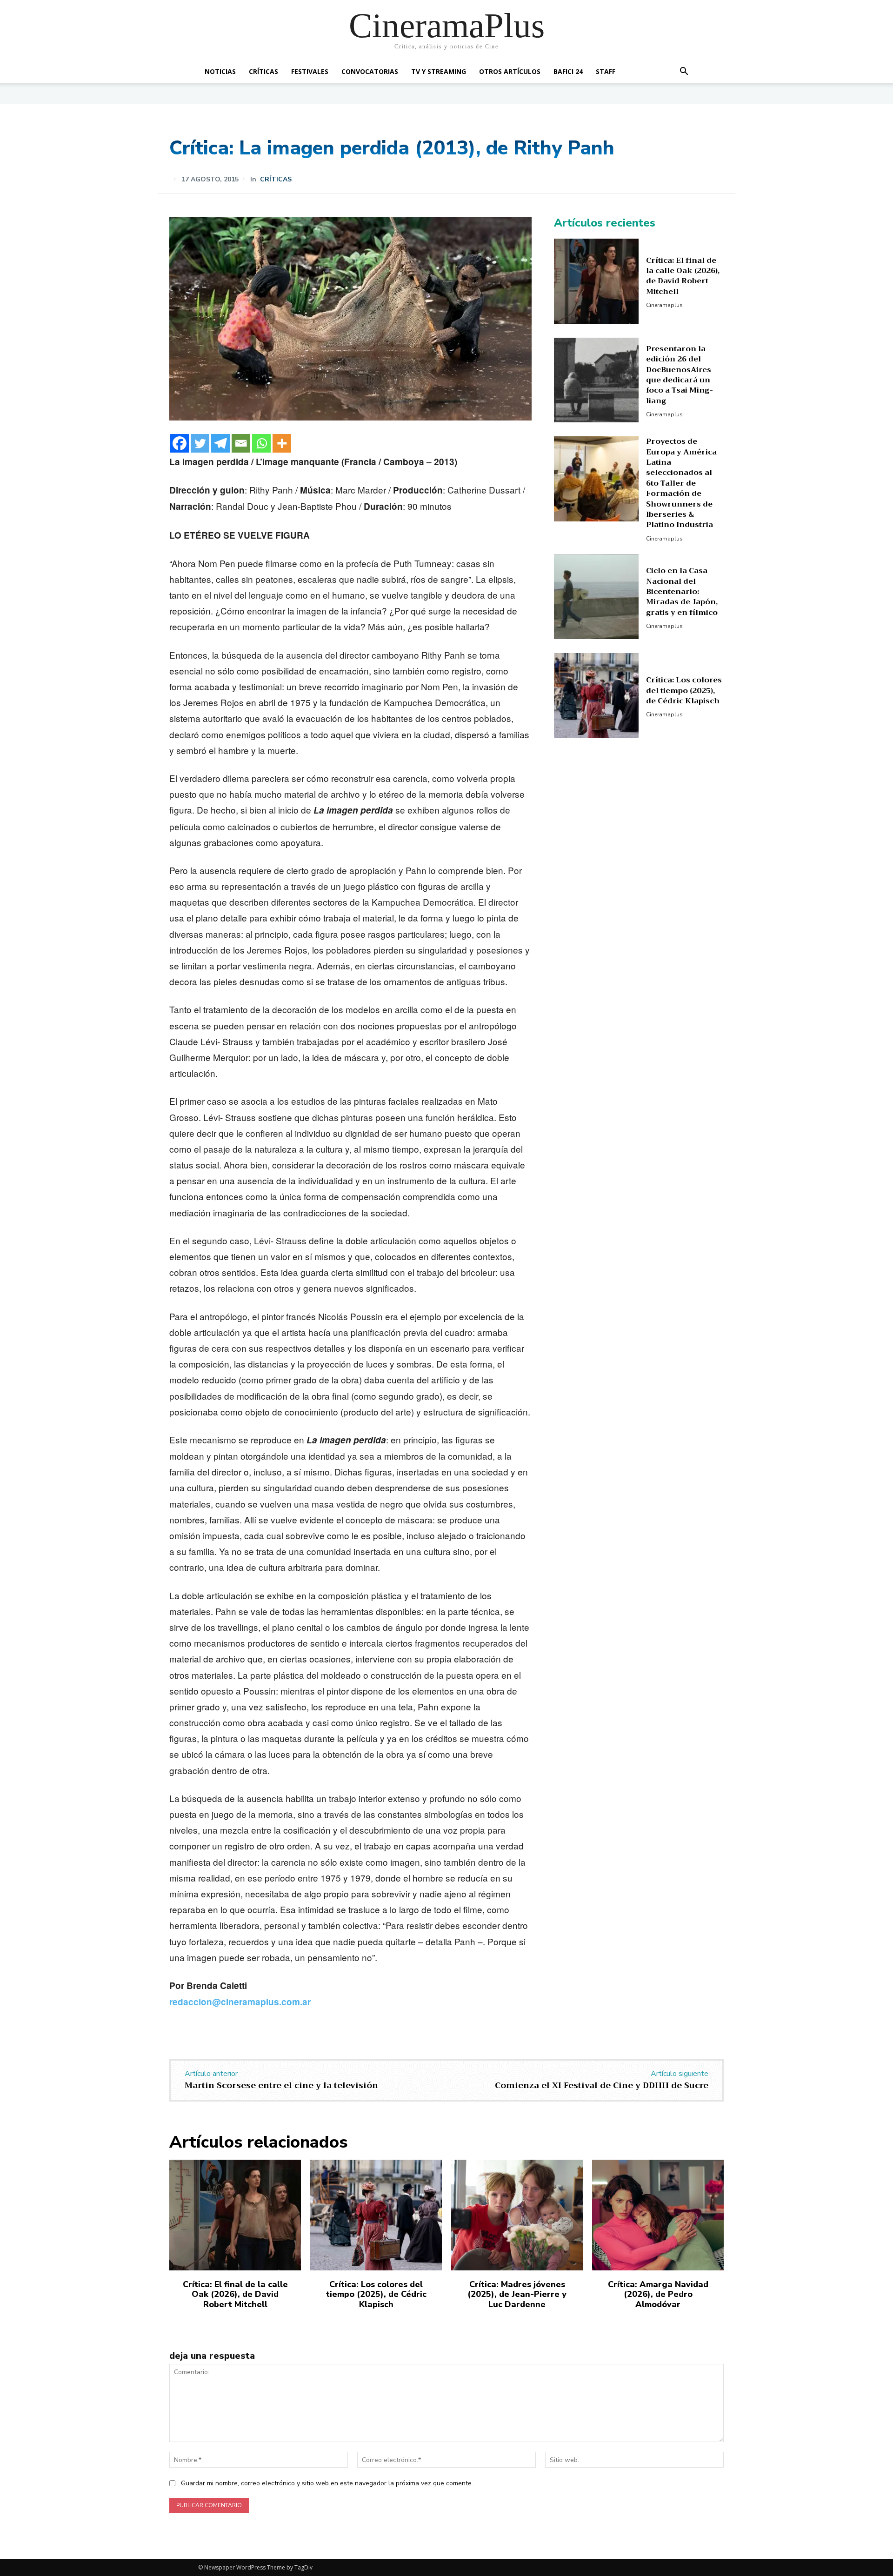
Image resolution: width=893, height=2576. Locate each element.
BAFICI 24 (568, 71)
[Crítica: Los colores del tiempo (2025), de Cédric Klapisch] (596, 696)
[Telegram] (220, 443)
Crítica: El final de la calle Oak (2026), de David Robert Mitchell (683, 276)
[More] (282, 443)
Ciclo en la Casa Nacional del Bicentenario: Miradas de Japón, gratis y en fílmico (682, 592)
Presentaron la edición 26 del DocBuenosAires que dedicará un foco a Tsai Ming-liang (680, 375)
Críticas (263, 71)
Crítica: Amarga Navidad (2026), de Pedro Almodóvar (658, 2294)
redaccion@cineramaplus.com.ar (240, 2002)
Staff (606, 71)
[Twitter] (200, 443)
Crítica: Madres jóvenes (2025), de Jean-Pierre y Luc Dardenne (517, 2294)
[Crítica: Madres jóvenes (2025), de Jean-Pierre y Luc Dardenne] (517, 2215)
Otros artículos (510, 71)
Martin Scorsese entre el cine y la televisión (281, 2085)
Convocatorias (370, 71)
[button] (684, 72)
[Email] (241, 443)
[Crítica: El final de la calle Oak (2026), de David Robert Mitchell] (596, 281)
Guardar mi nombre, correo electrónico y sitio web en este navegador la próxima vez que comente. (327, 2483)
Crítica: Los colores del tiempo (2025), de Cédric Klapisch (684, 691)
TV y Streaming (439, 71)
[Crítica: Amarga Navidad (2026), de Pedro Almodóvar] (658, 2215)
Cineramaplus (664, 305)
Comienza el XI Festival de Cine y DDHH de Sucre (602, 2085)
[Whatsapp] (261, 443)
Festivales (310, 71)
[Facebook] (180, 443)
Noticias (220, 71)
